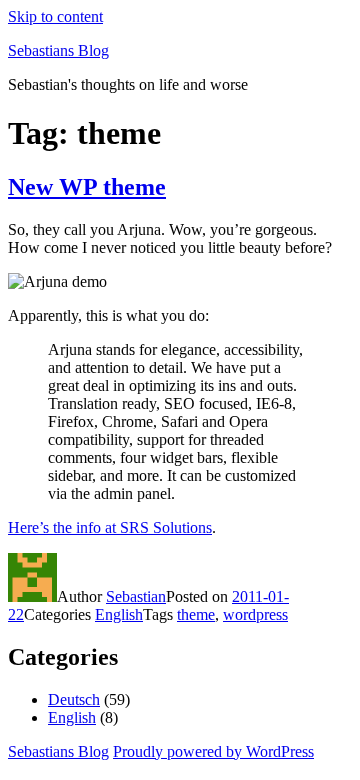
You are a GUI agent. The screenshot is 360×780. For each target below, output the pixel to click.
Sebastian (136, 596)
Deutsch (74, 699)
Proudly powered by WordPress (213, 751)
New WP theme (87, 187)
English (119, 614)
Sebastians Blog (58, 50)
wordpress (255, 614)
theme (196, 614)
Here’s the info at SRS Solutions (110, 527)
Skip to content (55, 16)
